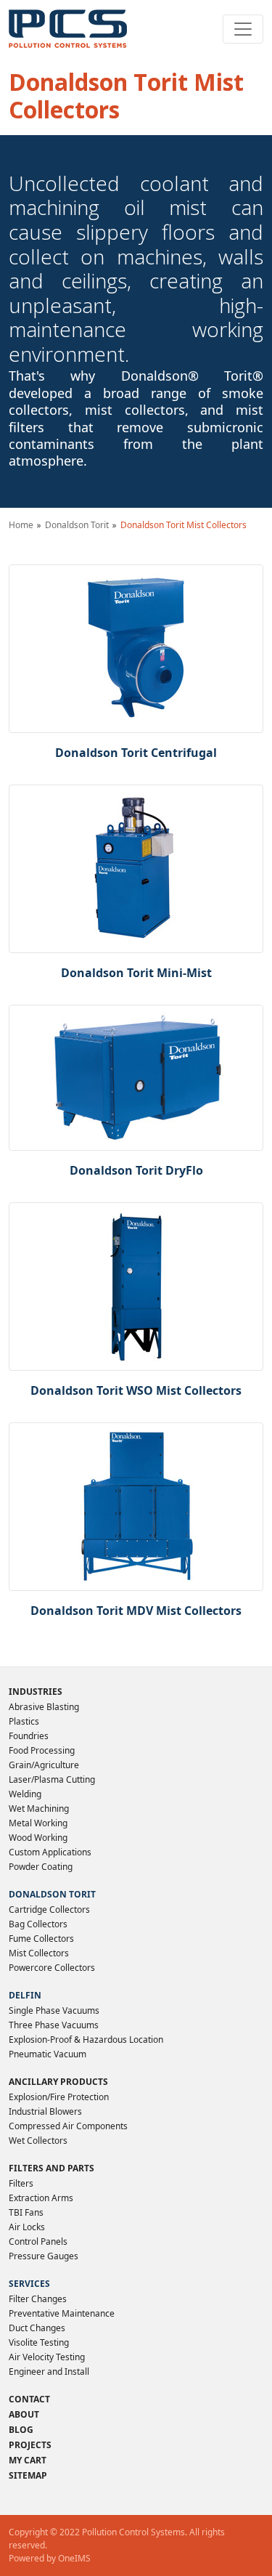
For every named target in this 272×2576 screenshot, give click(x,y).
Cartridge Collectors (49, 1909)
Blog (21, 2430)
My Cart (28, 2460)
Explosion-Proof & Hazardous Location (86, 2040)
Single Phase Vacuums (54, 2010)
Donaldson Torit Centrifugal (136, 753)
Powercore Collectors (52, 1968)
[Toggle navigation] (243, 29)
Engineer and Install (49, 2372)
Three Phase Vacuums (54, 2025)
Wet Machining (39, 1809)
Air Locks (27, 2227)
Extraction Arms (41, 2198)
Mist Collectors (39, 1953)
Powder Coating (41, 1867)
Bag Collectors (38, 1924)
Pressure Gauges (44, 2256)
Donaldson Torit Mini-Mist (136, 973)
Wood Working (38, 1838)
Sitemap (28, 2475)
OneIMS (74, 2558)
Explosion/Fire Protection (59, 2097)
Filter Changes (38, 2299)
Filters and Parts (51, 2168)
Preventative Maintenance (62, 2313)
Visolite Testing (39, 2342)
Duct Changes (37, 2328)
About (24, 2414)
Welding (25, 1794)
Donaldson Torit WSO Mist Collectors (136, 1390)
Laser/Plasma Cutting (52, 1779)
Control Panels (38, 2241)
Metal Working (38, 1823)
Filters (21, 2183)
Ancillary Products (58, 2082)
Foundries (29, 1736)
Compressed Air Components (68, 2126)
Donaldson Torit (77, 525)
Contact (29, 2399)
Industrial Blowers (45, 2111)
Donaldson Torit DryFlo (136, 1170)
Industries (36, 1692)
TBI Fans (26, 2212)
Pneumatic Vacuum (48, 2054)
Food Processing (42, 1750)
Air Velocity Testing (47, 2357)
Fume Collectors (41, 1939)
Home (21, 525)
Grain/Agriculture (44, 1765)
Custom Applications (50, 1852)
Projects (30, 2445)
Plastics (24, 1721)
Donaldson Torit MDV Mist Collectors (136, 1611)
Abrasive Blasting (44, 1707)
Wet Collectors (38, 2140)
